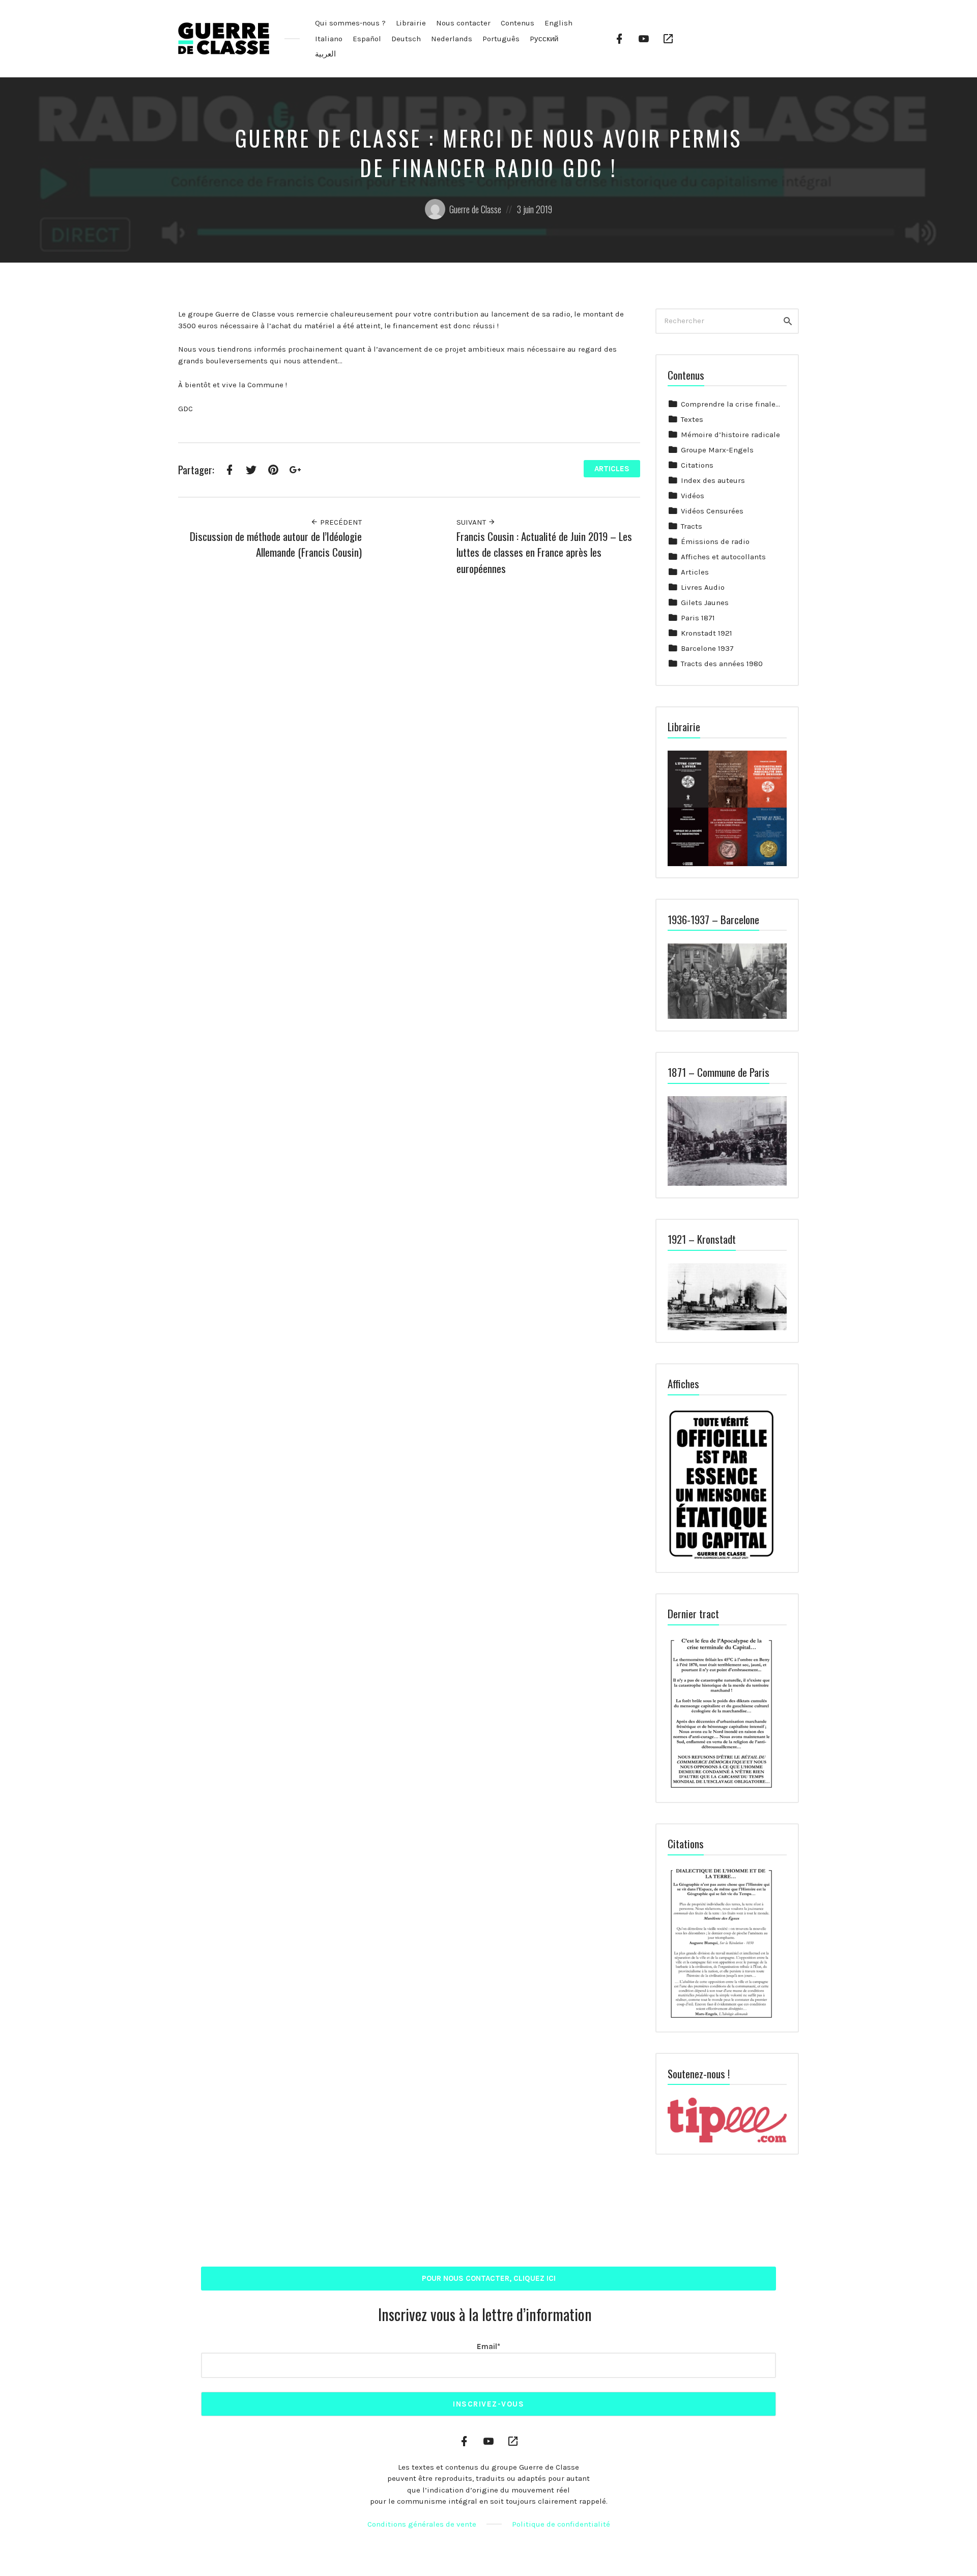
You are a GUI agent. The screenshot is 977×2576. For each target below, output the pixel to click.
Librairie (411, 23)
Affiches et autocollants (723, 557)
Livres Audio (703, 587)
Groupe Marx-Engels (717, 450)
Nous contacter (463, 23)
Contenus (518, 23)
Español (367, 39)
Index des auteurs (713, 480)
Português (501, 39)
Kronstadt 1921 (707, 633)
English (558, 23)
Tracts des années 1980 (722, 664)
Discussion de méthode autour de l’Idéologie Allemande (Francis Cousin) (276, 544)
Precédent (340, 522)
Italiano (329, 39)
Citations (697, 465)
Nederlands (452, 39)
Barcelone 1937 (707, 648)
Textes (692, 419)
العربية (325, 54)
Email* (489, 2346)
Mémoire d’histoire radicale (730, 435)
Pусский (544, 39)
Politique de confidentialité (561, 2524)
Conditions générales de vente (422, 2524)
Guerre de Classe (475, 209)
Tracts (692, 526)
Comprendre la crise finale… (730, 404)
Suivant (472, 522)
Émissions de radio (715, 541)
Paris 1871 (698, 618)
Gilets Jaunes (705, 603)
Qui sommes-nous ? (350, 23)
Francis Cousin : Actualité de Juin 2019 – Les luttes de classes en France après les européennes (544, 552)
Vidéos (693, 496)
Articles (612, 469)
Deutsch (406, 39)
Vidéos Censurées (712, 511)
